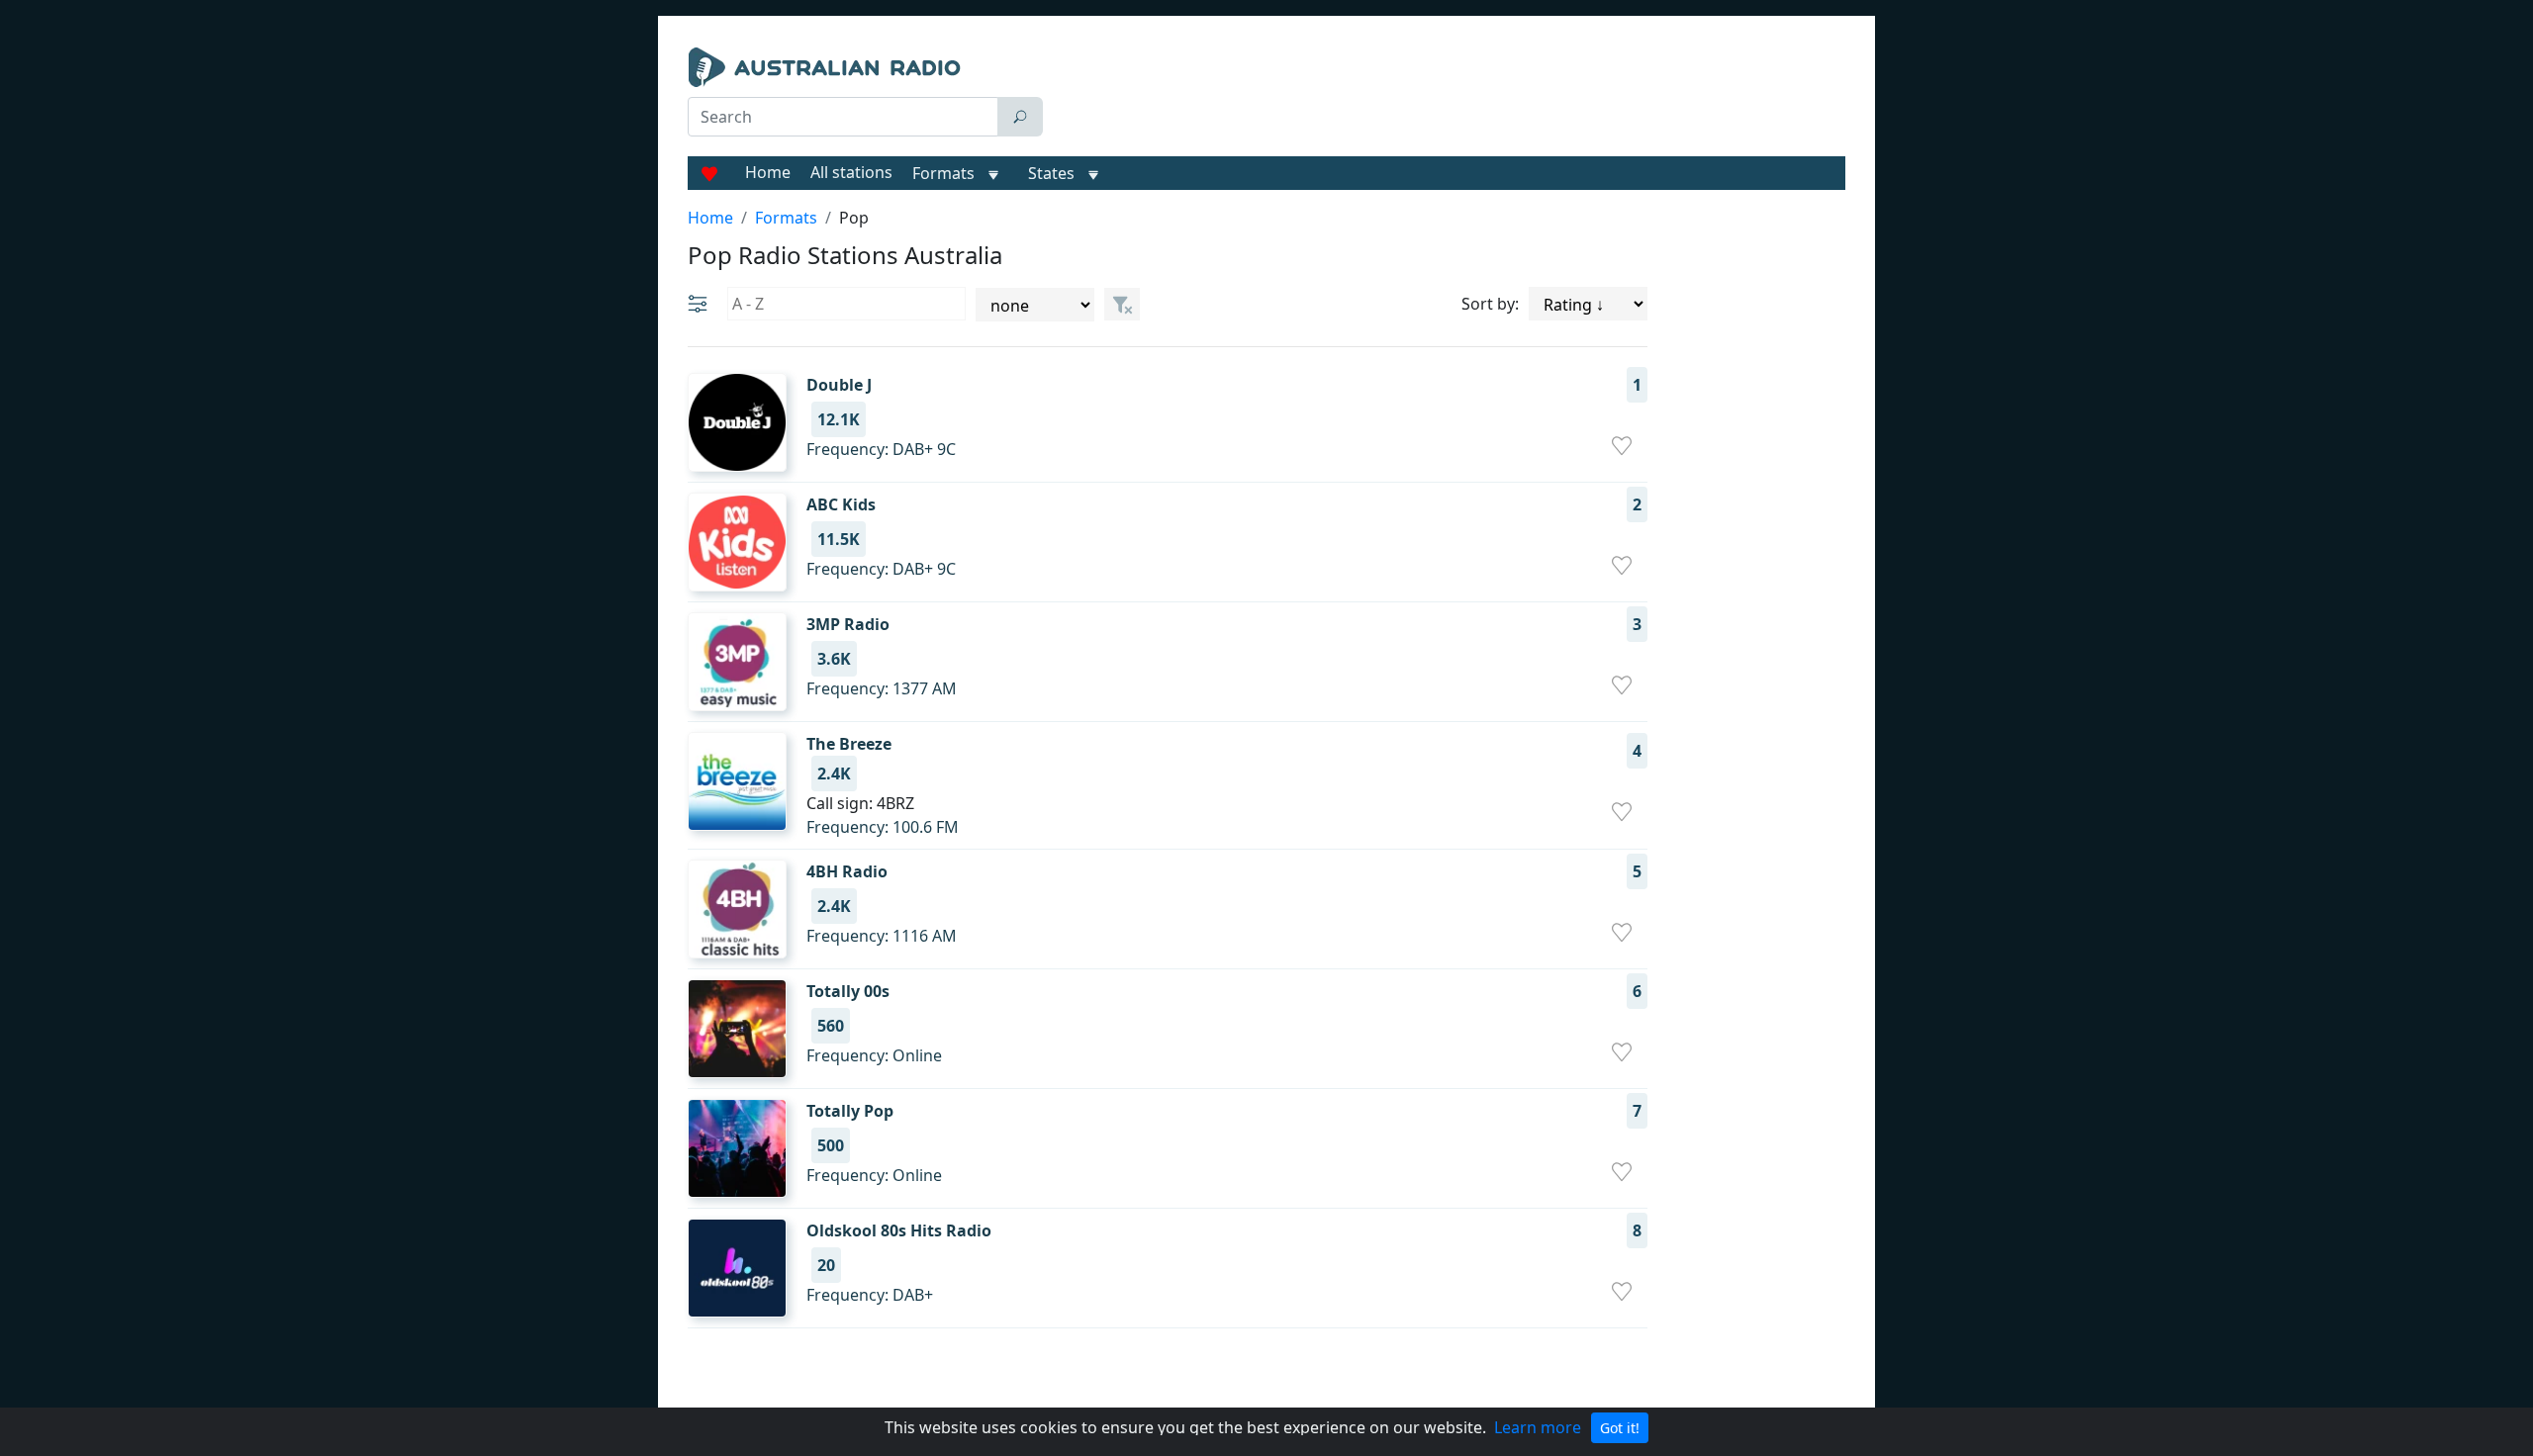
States (1051, 173)
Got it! (1620, 1428)
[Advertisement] (1449, 97)
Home (768, 172)
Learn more (1538, 1427)
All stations (851, 172)
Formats (943, 173)
